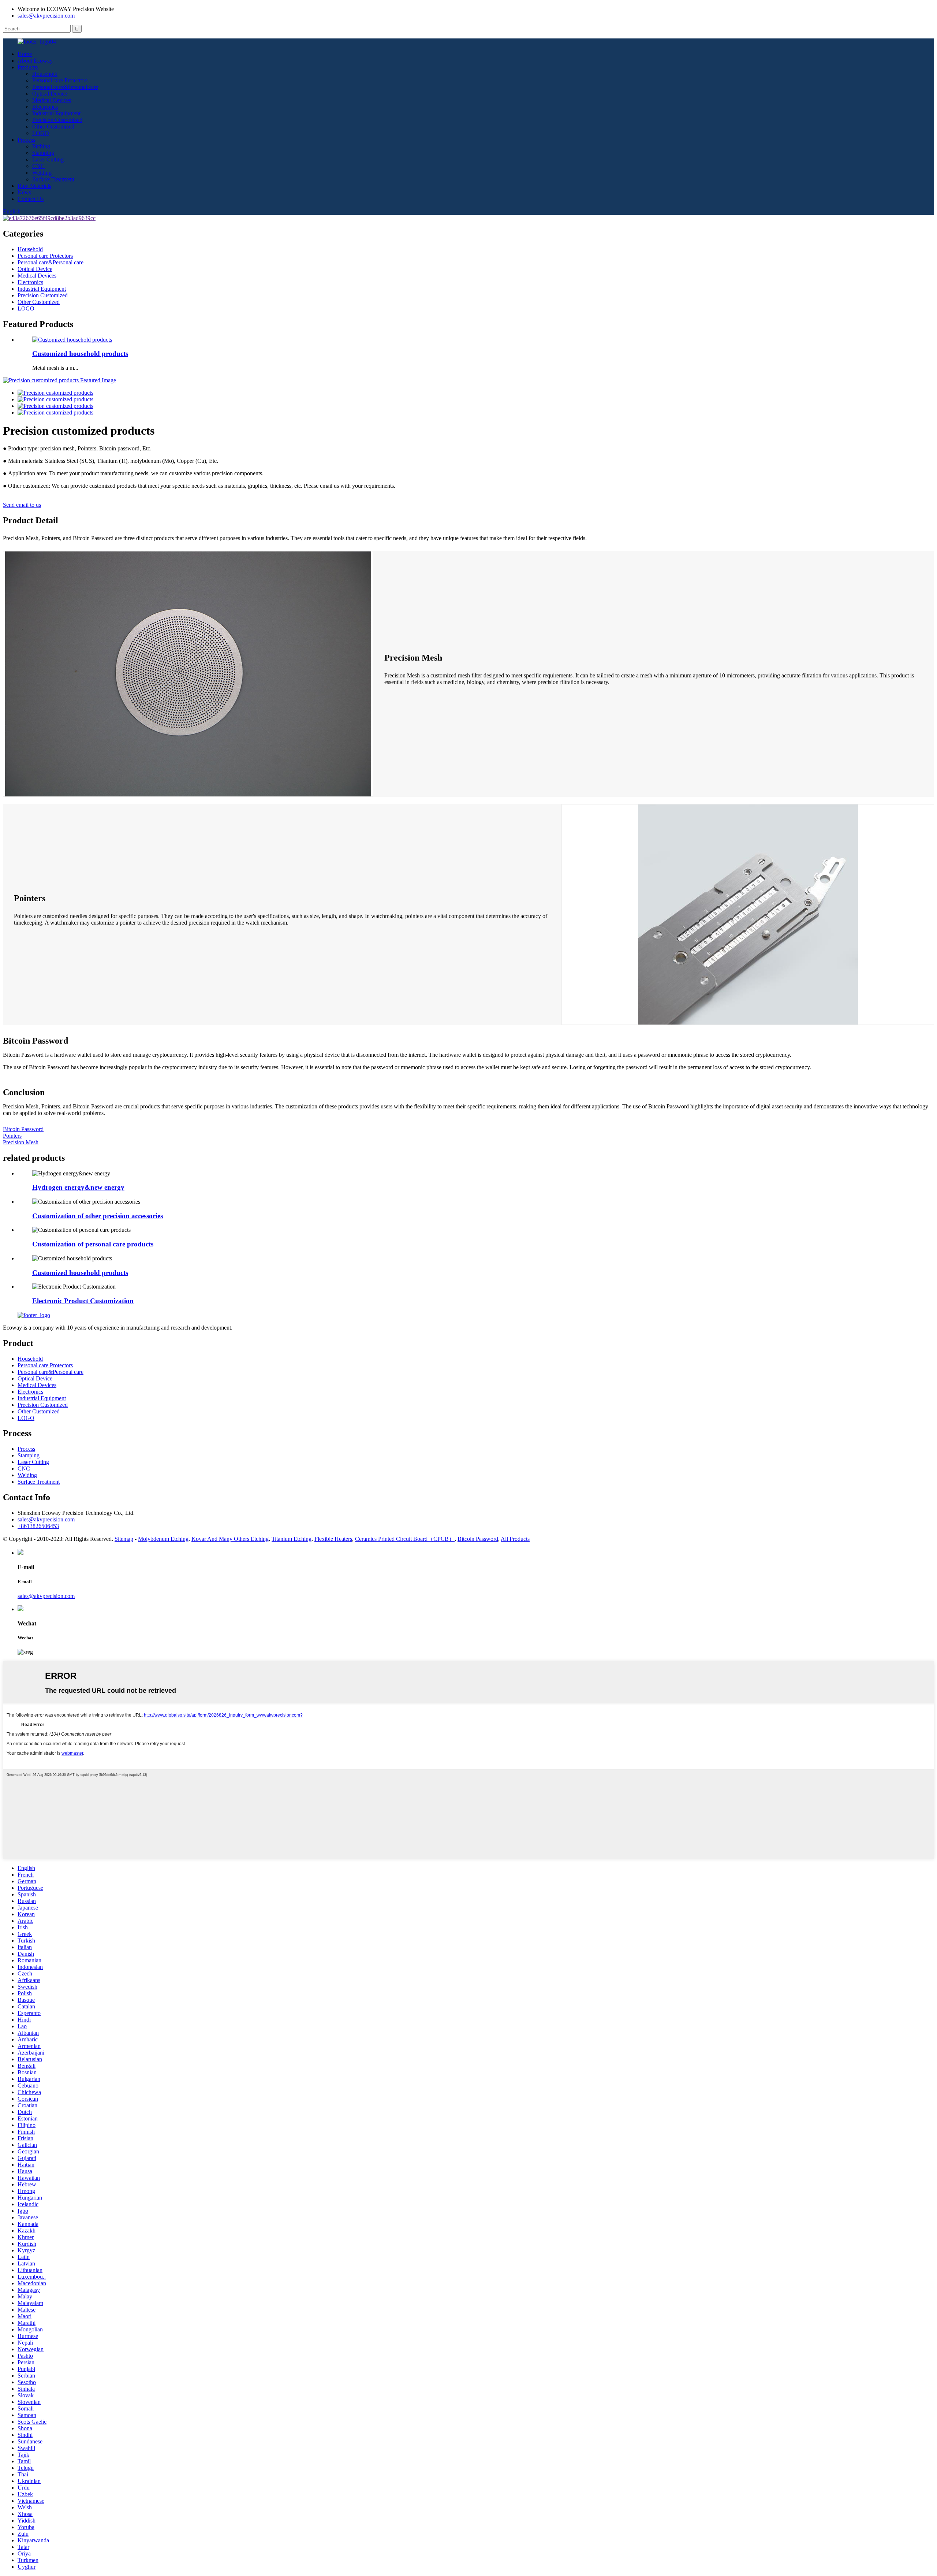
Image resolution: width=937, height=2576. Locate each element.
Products (28, 67)
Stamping (43, 153)
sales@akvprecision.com (46, 16)
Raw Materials (34, 186)
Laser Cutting (48, 159)
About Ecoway (35, 61)
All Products (515, 1539)
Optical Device (50, 94)
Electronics (45, 107)
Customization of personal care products (93, 1244)
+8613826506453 (38, 1526)
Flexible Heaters (333, 1539)
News (24, 192)
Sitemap (124, 1539)
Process (26, 140)
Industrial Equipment (56, 113)
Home (25, 54)
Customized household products (80, 354)
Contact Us (31, 199)
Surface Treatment (53, 179)
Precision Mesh (21, 1142)
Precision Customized (57, 120)
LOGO (41, 133)
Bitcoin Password (23, 1129)
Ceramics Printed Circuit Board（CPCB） (405, 1539)
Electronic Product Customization (83, 1301)
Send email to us (22, 505)
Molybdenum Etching (163, 1539)
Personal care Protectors (60, 80)
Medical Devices (52, 100)
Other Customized (53, 127)
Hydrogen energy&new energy (78, 1187)
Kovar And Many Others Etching (230, 1539)
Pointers (12, 1136)
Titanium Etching (292, 1539)
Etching (41, 146)
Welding (42, 173)
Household (45, 74)
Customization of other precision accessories (98, 1216)
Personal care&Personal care (65, 87)
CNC (38, 166)
